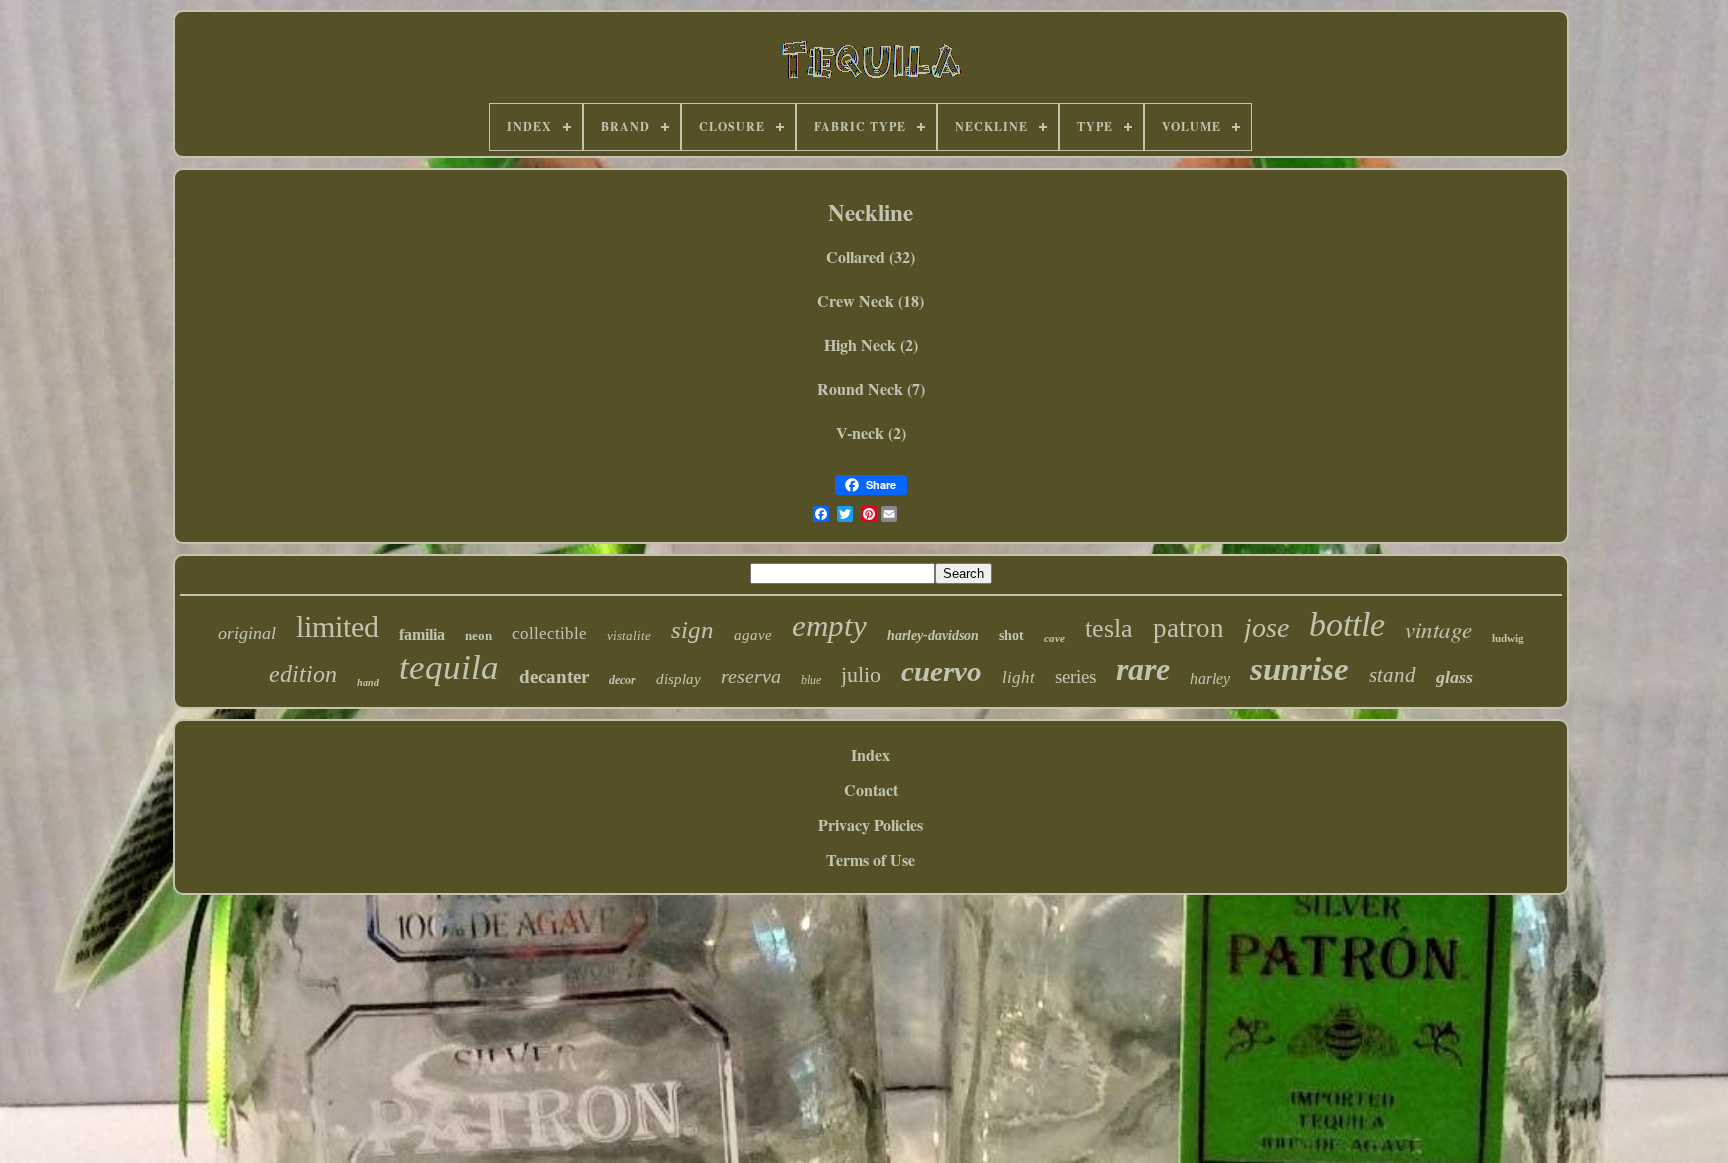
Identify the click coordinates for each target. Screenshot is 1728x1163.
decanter (554, 676)
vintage (1438, 628)
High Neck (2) (871, 344)
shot (1011, 635)
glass (1454, 677)
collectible (549, 633)
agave (753, 635)
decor (622, 680)
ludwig (1508, 638)
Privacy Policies (870, 824)
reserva (751, 676)
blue (811, 680)
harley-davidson (933, 635)
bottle (1347, 624)
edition (303, 674)
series (1075, 676)
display (678, 679)
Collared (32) (870, 256)
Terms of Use (870, 859)
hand (368, 682)
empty (829, 625)
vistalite (629, 635)
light (1018, 677)
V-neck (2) (871, 432)
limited (337, 626)
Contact (871, 789)
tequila (449, 667)
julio (861, 674)
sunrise (1299, 669)
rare (1143, 669)
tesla (1109, 628)
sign (692, 629)
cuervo (941, 671)
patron (1188, 628)
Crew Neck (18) (870, 300)
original (247, 633)
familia (422, 634)
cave (1054, 638)
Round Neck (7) (871, 388)
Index (870, 754)
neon (478, 635)
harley (1210, 678)
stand (1392, 675)
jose (1266, 627)
